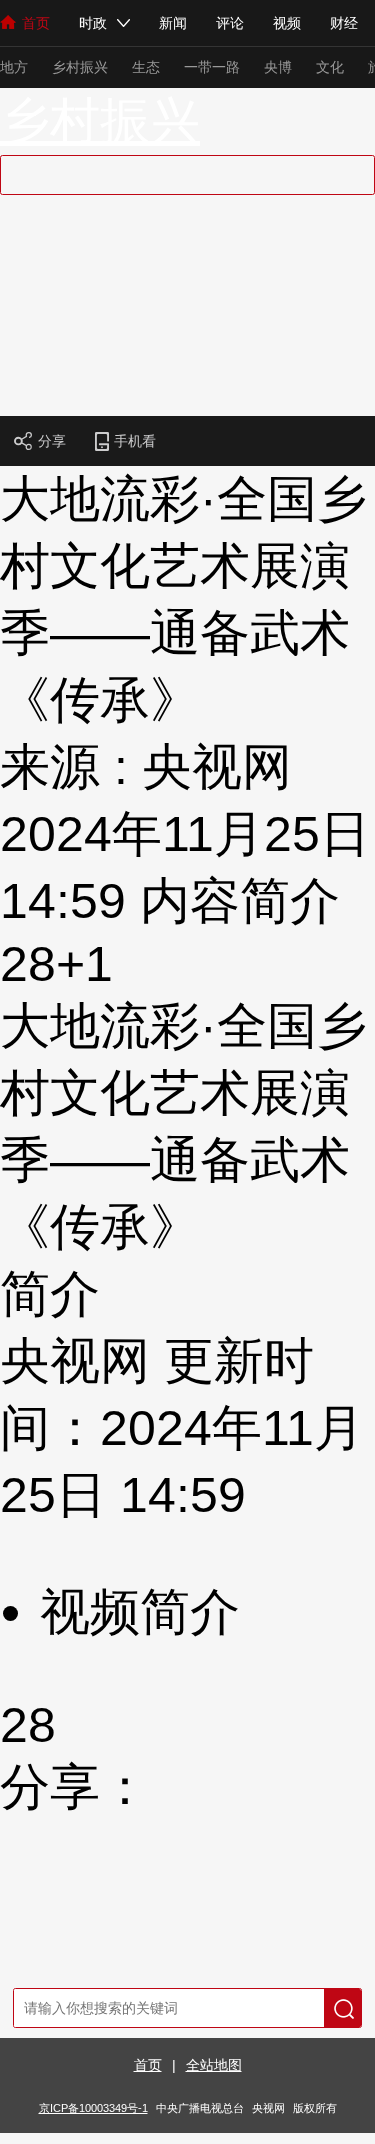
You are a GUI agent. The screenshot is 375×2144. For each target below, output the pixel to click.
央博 (278, 67)
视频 (287, 23)
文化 (330, 67)
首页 (36, 23)
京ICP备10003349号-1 (93, 2108)
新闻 (173, 23)
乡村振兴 (80, 67)
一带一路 (212, 67)
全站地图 (214, 2065)
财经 (344, 23)
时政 (93, 23)
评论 (230, 23)
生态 (146, 67)
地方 (14, 67)
